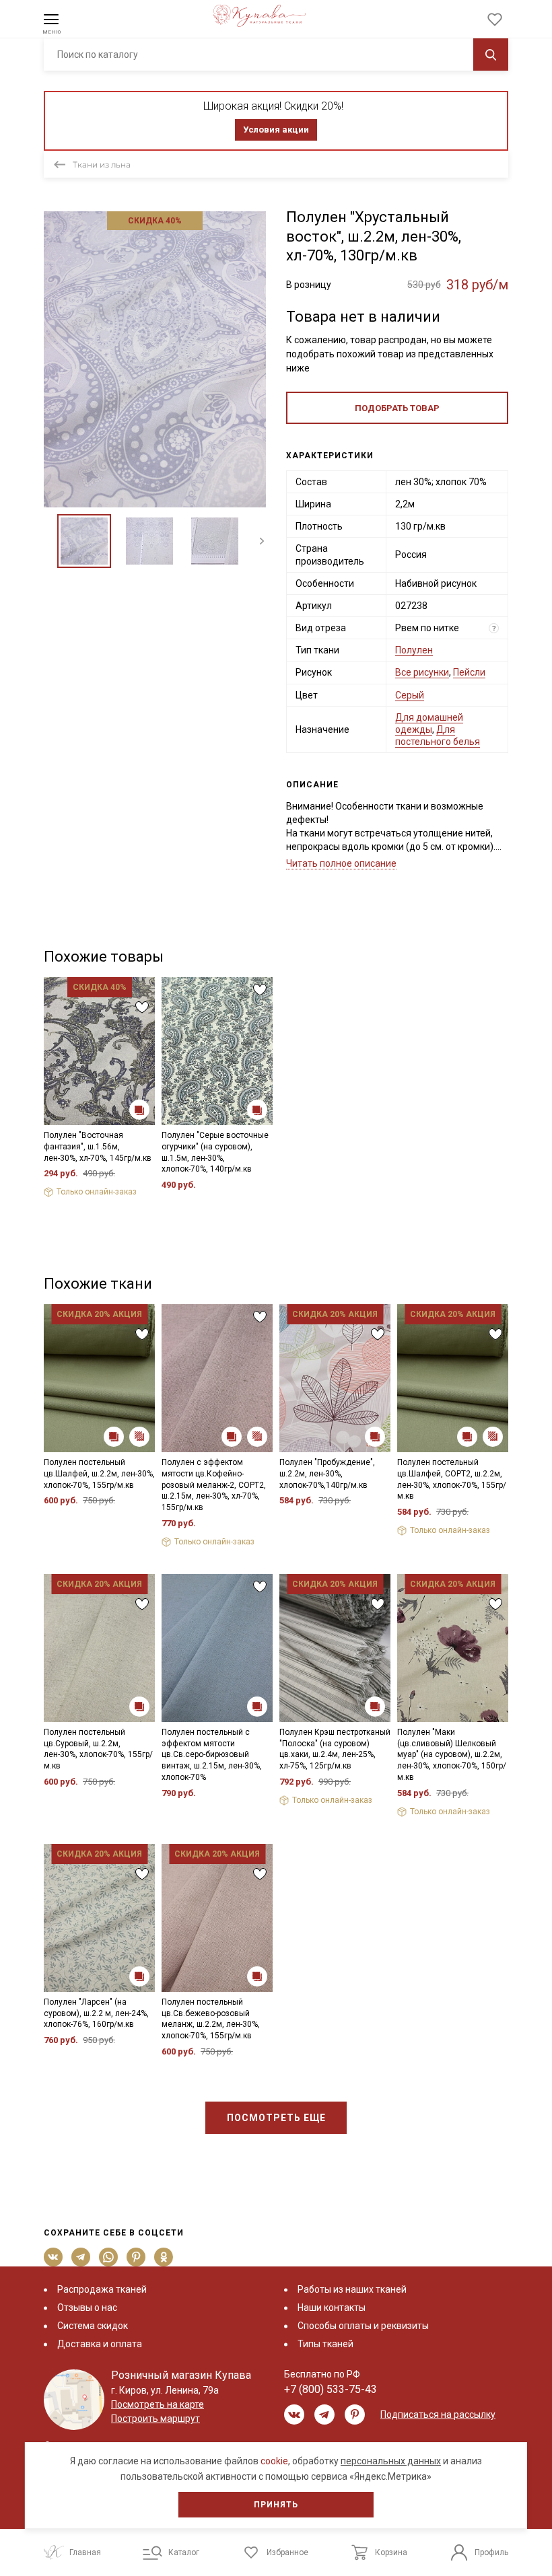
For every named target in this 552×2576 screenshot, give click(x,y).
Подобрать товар (397, 408)
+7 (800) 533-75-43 (331, 2389)
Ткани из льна (102, 165)
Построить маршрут (156, 2419)
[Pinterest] (136, 2257)
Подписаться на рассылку (438, 2414)
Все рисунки (422, 672)
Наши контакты (332, 2307)
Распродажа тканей (102, 2289)
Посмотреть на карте (158, 2404)
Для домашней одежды (429, 723)
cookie (274, 2461)
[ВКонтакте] (54, 2257)
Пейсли (469, 672)
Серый (410, 695)
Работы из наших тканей (352, 2289)
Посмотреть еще (276, 2118)
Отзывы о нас (87, 2307)
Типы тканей (325, 2344)
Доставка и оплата (100, 2344)
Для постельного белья (438, 736)
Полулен (414, 650)
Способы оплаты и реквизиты (363, 2326)
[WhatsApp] (109, 2257)
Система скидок (93, 2326)
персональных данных (391, 2461)
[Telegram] (81, 2257)
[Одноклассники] (164, 2257)
